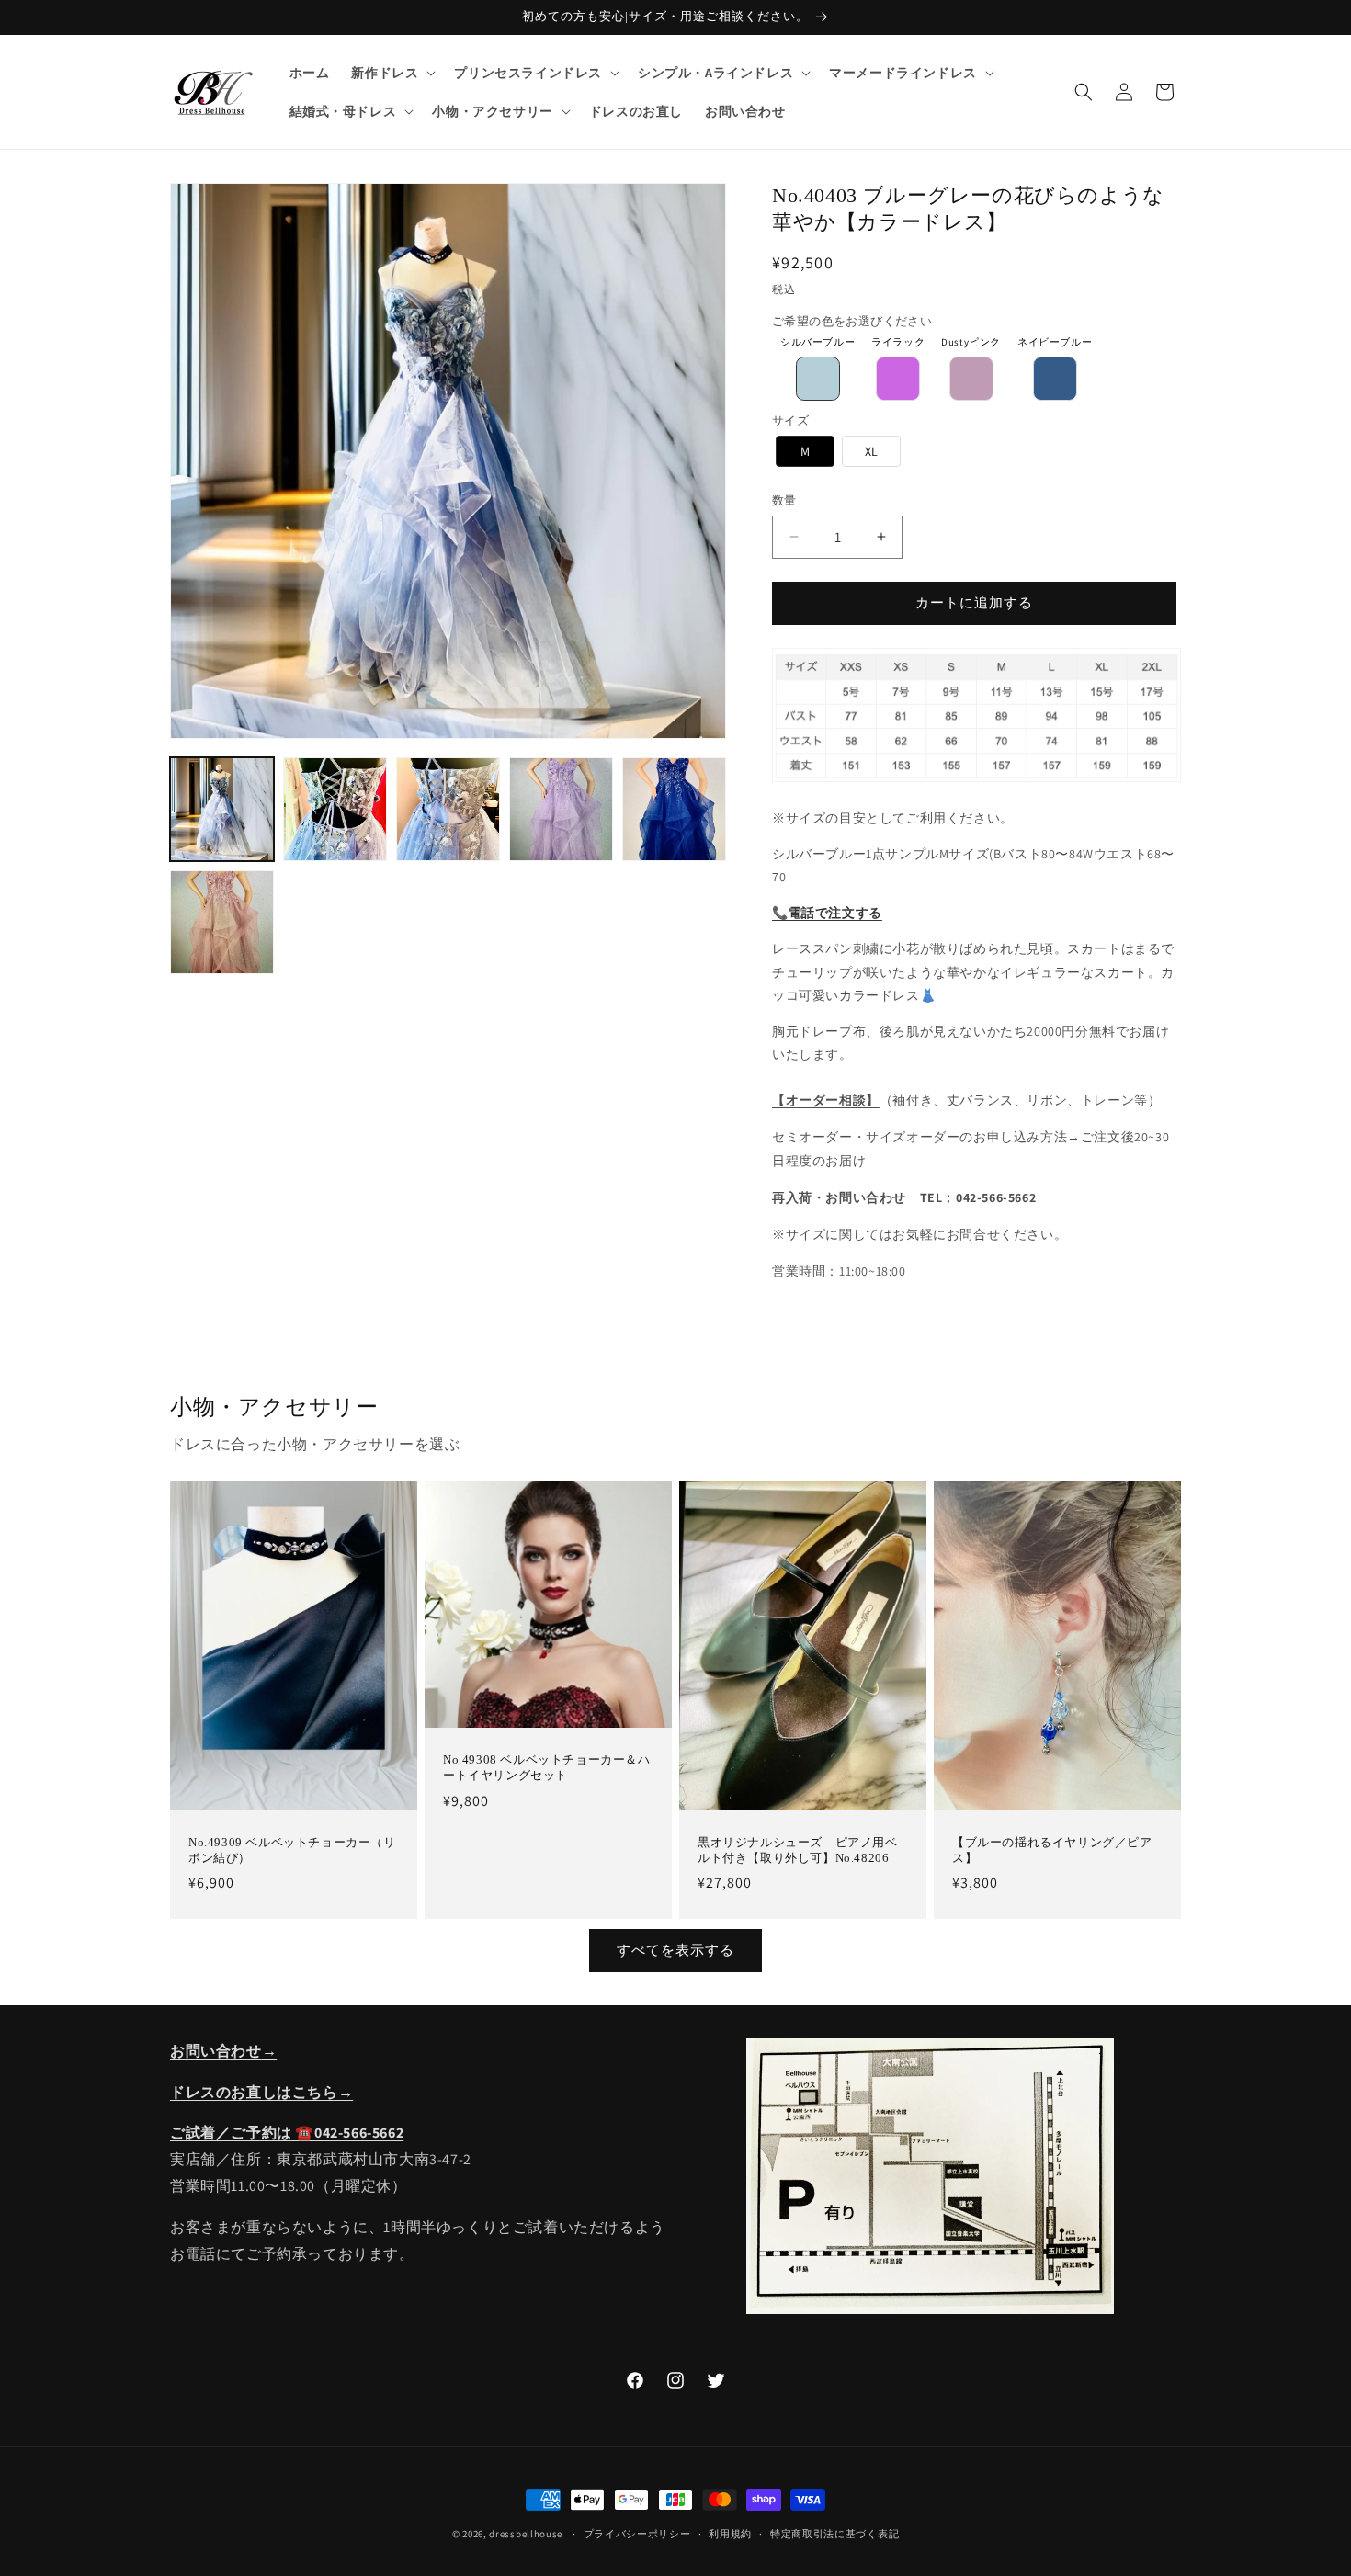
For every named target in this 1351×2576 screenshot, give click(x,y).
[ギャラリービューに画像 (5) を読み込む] (674, 809)
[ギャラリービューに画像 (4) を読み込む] (561, 809)
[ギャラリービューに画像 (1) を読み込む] (222, 809)
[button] (392, 73)
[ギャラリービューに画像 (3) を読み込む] (448, 809)
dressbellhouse (526, 2534)
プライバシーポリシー (637, 2534)
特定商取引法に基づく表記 (834, 2534)
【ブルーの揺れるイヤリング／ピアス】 (1052, 1850)
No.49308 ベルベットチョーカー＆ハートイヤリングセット (547, 1767)
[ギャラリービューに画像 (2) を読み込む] (335, 809)
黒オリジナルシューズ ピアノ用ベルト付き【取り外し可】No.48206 (798, 1850)
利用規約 (730, 2534)
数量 (784, 500)
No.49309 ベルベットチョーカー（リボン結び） (292, 1850)
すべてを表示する (675, 1950)
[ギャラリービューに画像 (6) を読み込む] (222, 922)
